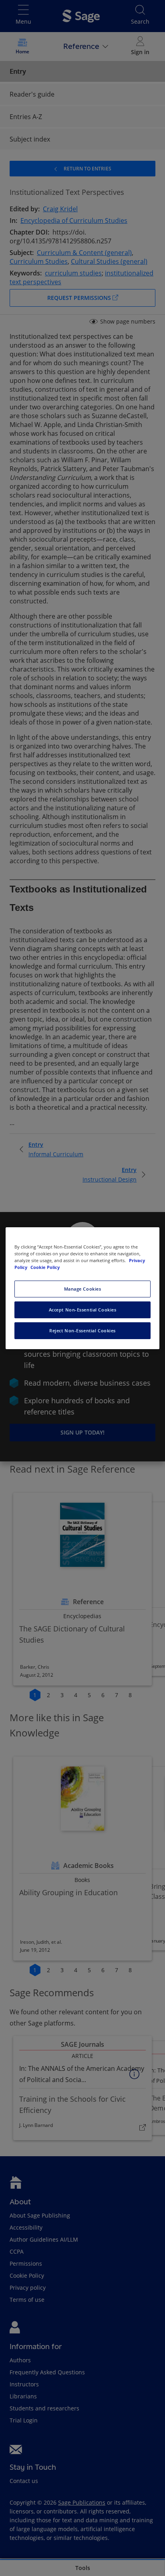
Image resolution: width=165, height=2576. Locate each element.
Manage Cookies (83, 1289)
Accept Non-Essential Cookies (83, 1310)
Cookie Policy (45, 1267)
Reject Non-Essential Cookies (82, 1330)
